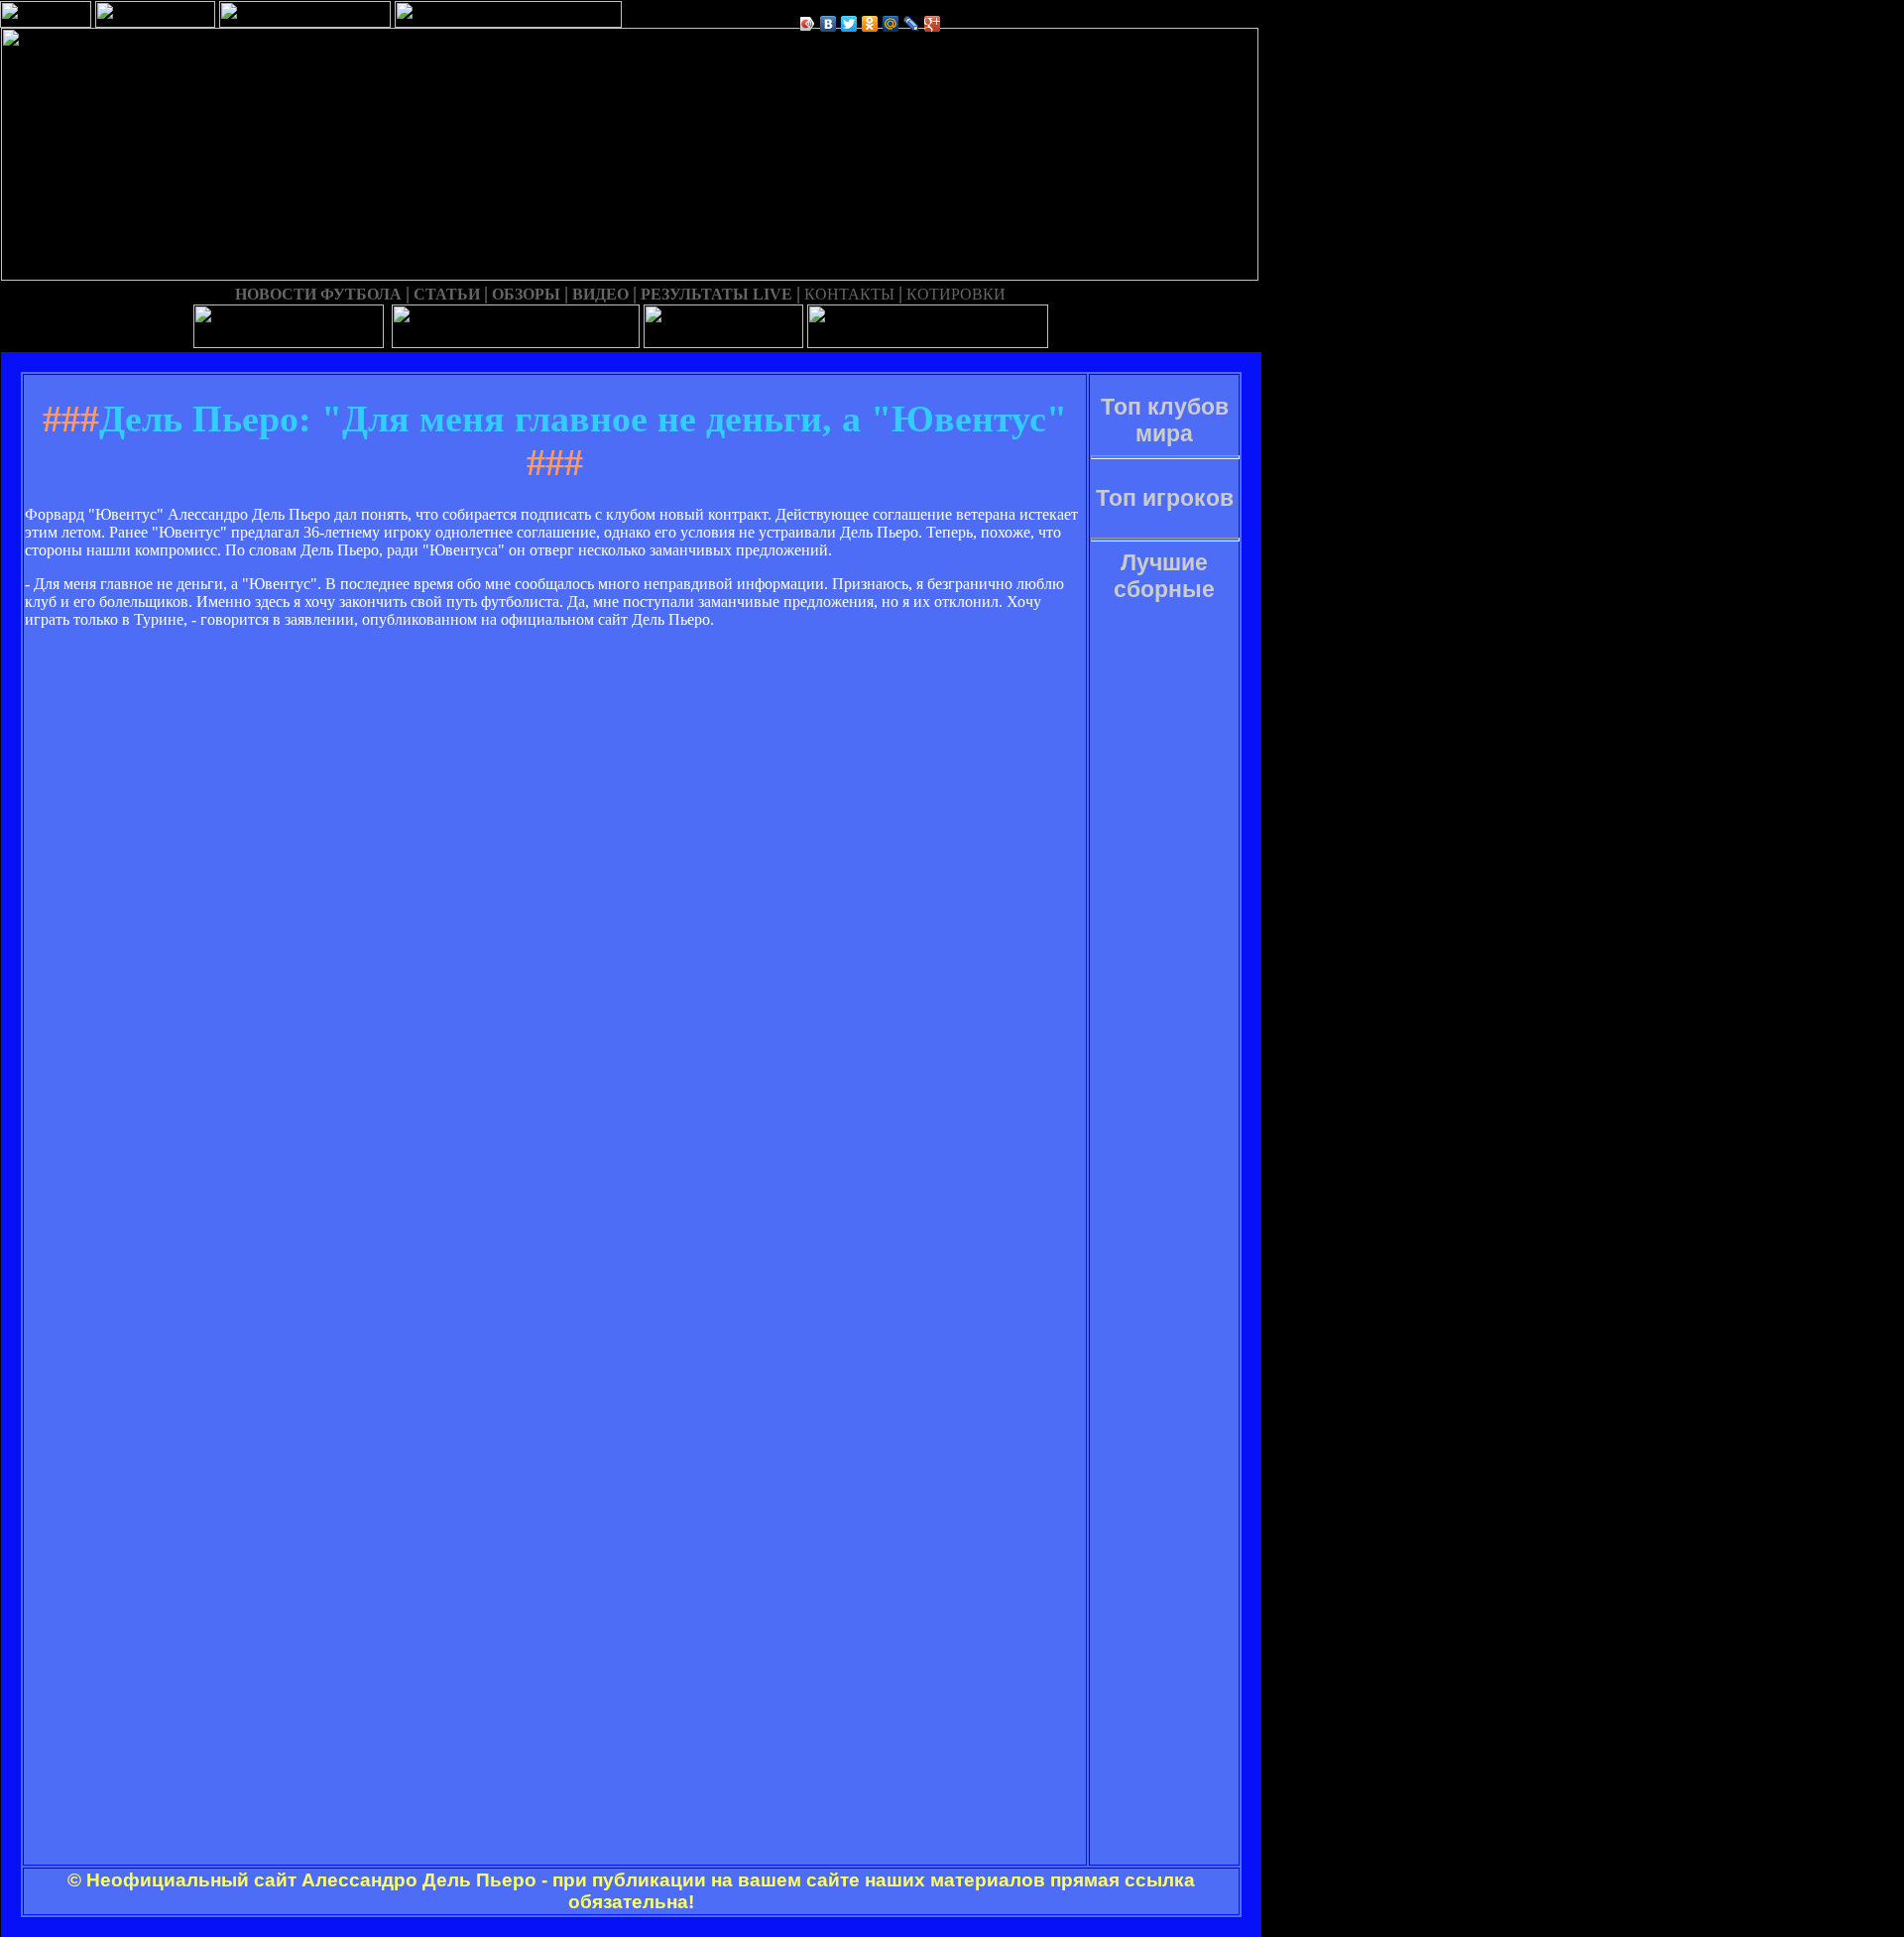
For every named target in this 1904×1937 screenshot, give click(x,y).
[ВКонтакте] (829, 24)
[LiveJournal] (912, 24)
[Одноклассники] (870, 24)
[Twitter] (849, 24)
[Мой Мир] (891, 24)
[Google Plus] (933, 24)
